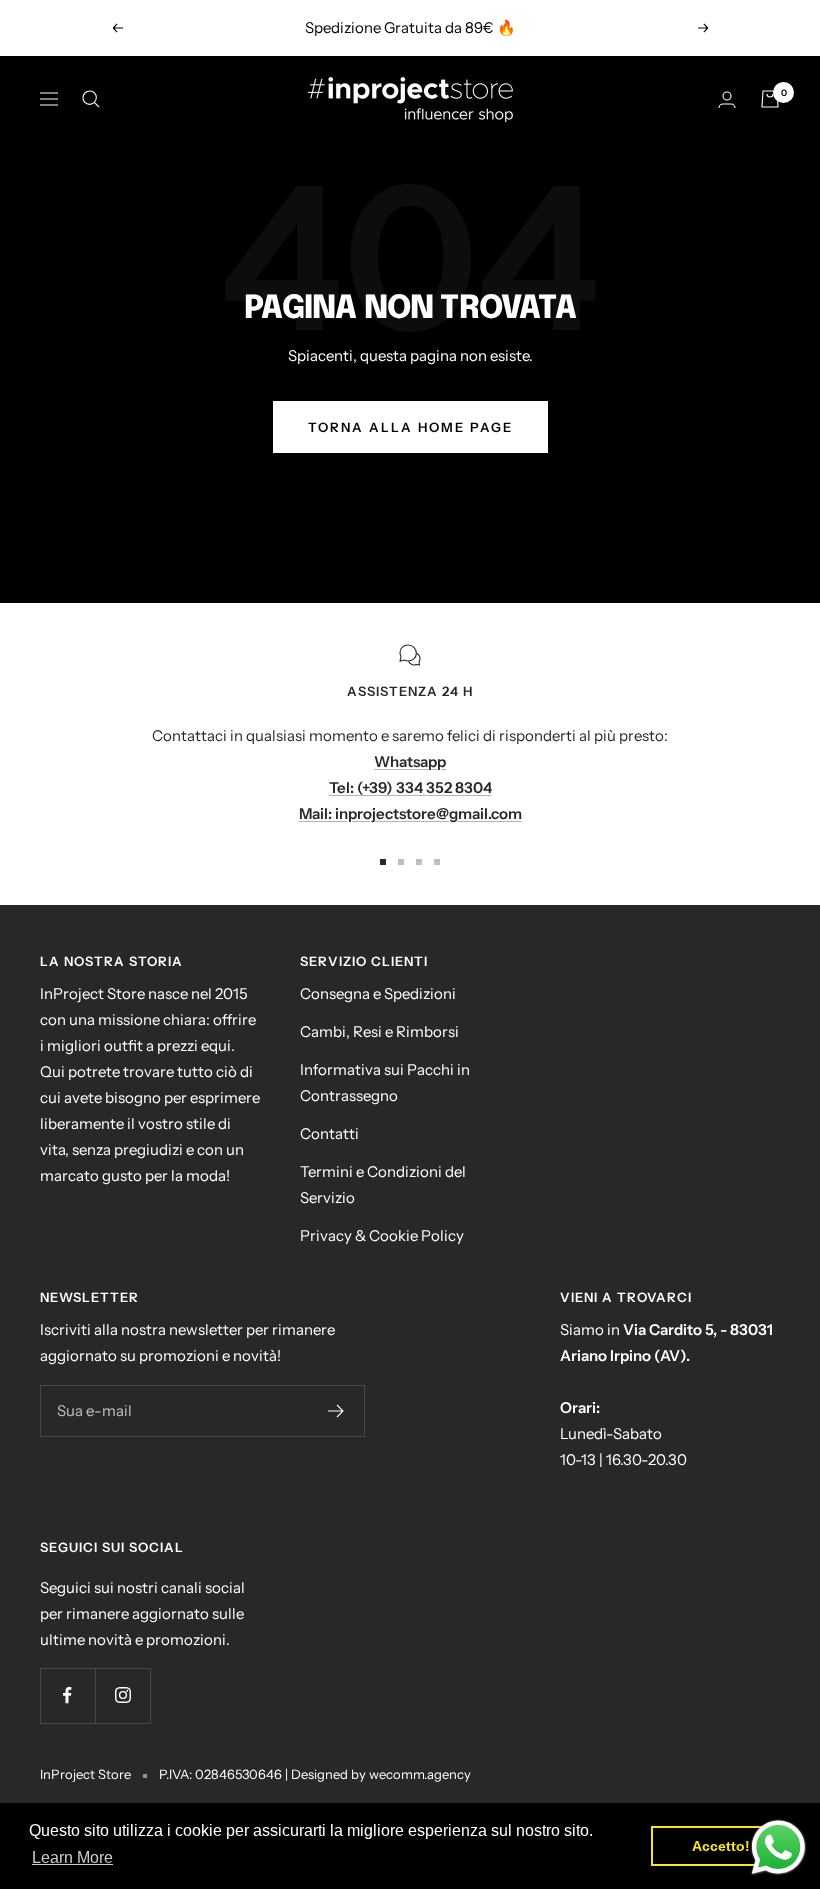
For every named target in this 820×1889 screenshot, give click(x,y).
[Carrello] (770, 99)
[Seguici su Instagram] (122, 1695)
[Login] (727, 99)
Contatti (329, 1133)
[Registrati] (336, 1411)
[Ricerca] (91, 99)
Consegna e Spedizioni (378, 993)
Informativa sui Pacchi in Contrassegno (385, 1082)
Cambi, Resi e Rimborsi (379, 1031)
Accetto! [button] (721, 1846)
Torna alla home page (410, 427)
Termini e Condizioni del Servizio (383, 1184)
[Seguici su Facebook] (67, 1695)
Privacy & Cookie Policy (382, 1235)
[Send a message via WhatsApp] (778, 1847)
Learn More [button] (72, 1857)
